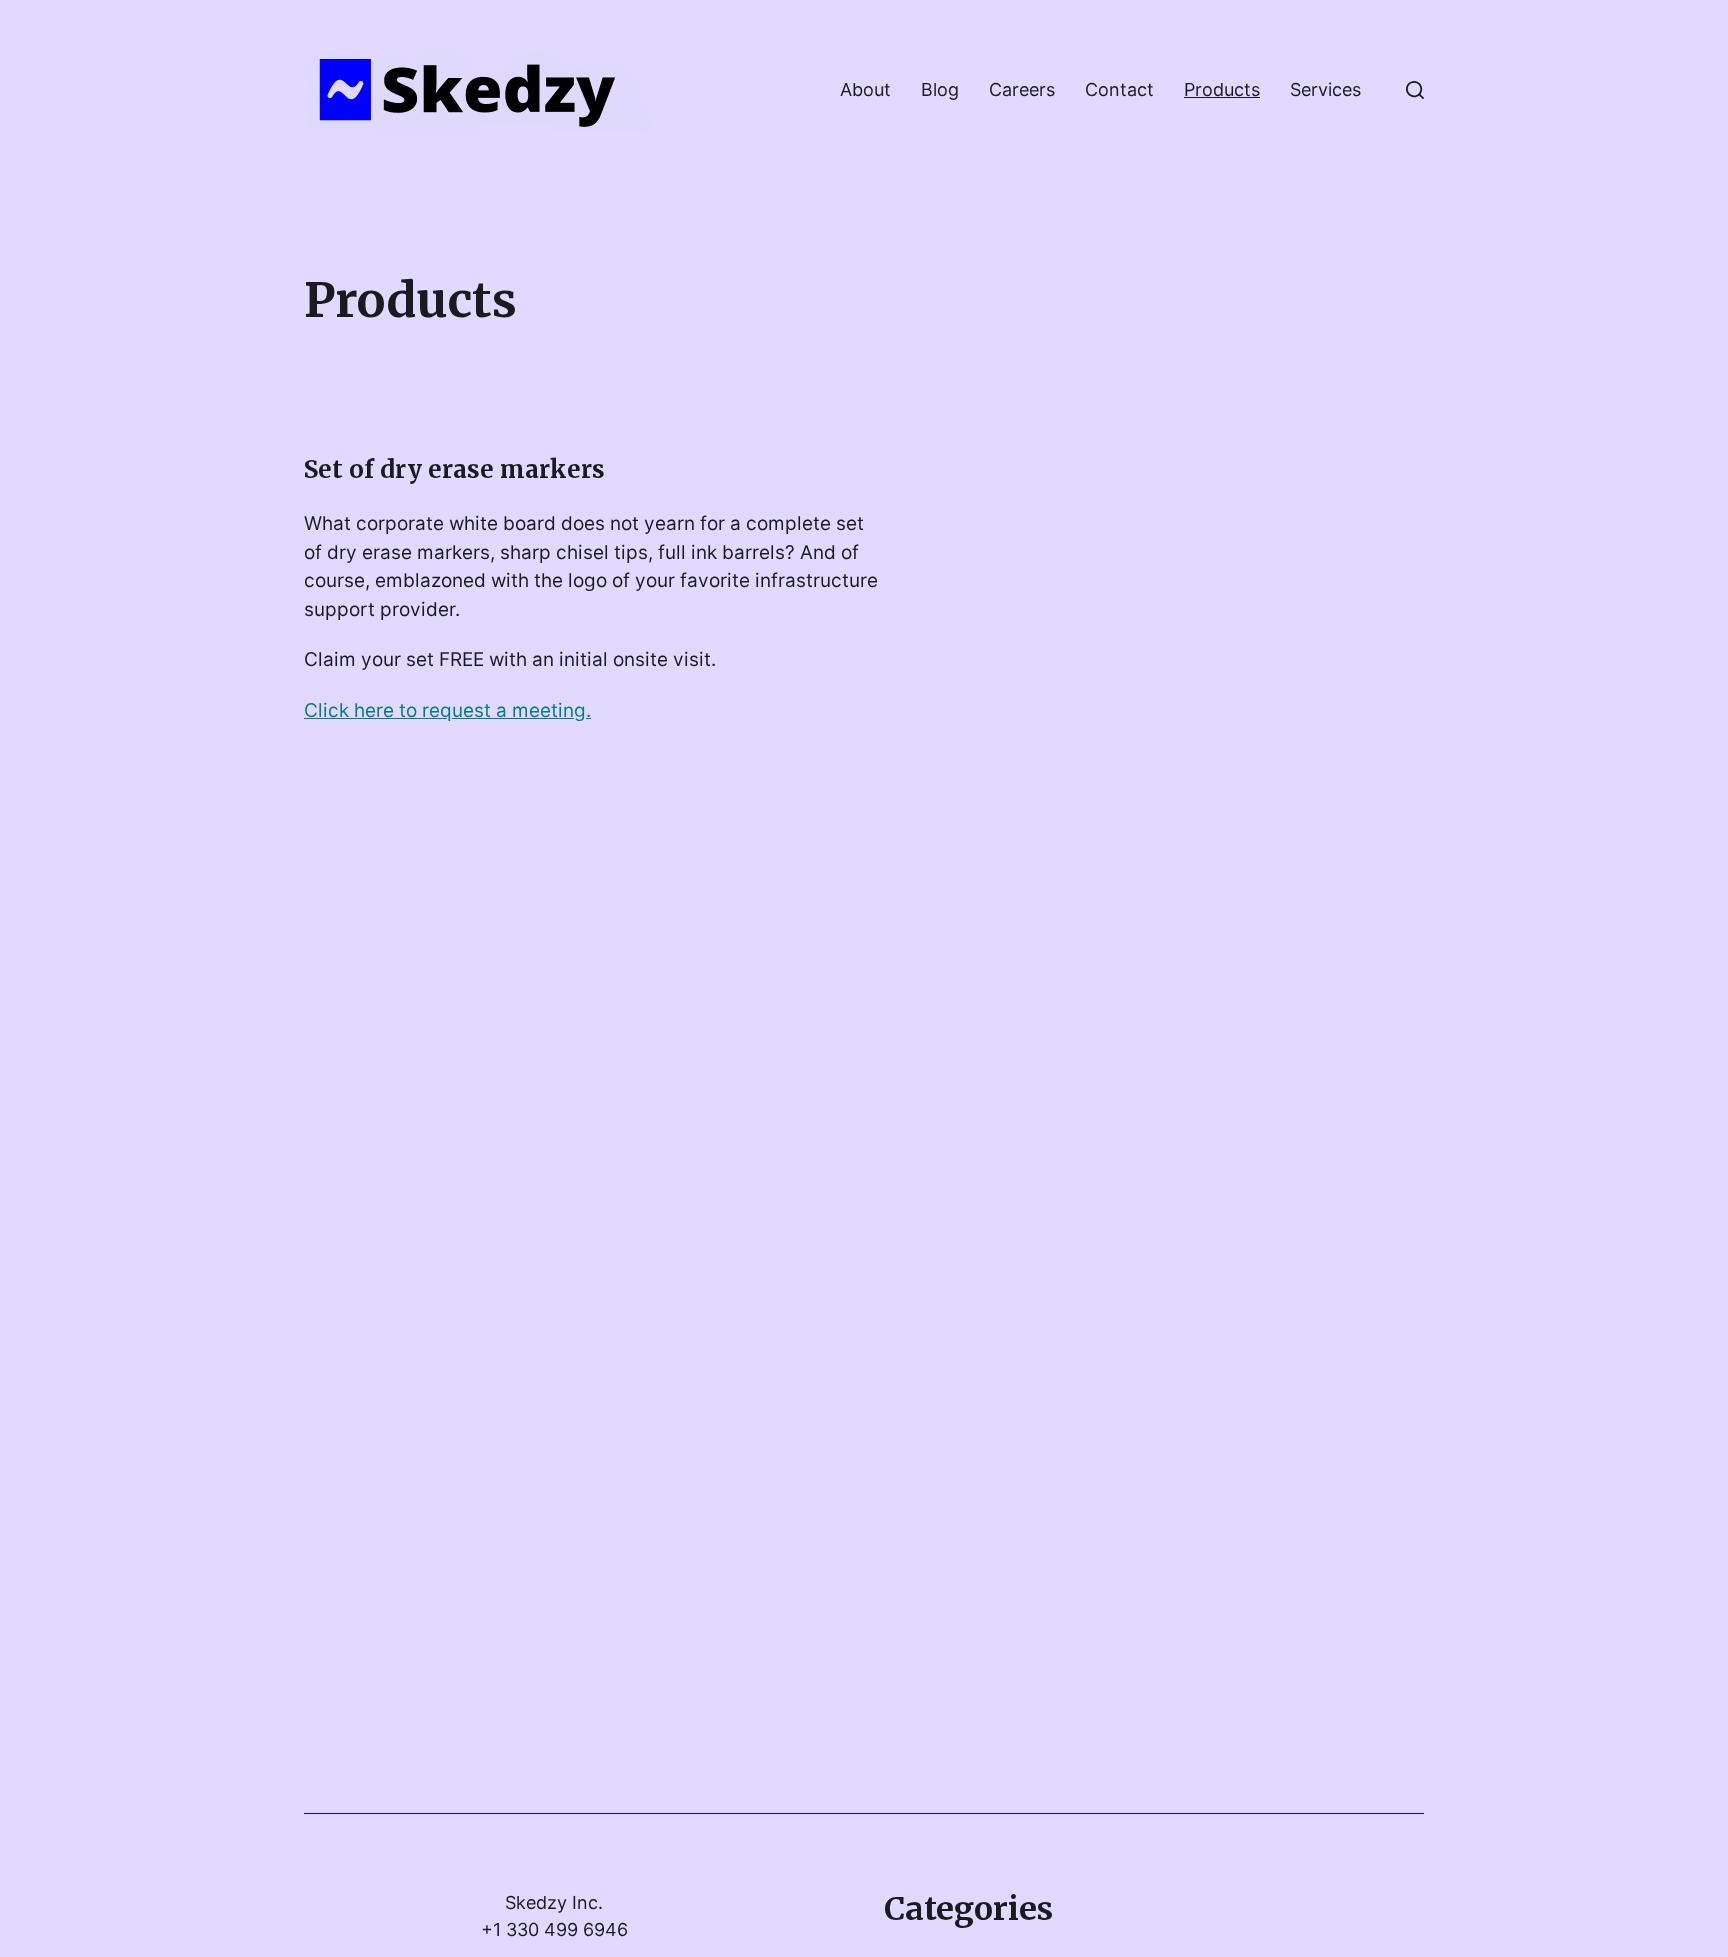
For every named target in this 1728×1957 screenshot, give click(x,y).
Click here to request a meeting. (447, 710)
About (865, 90)
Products (1222, 90)
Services (1325, 90)
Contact (1119, 90)
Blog (940, 90)
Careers (1022, 90)
